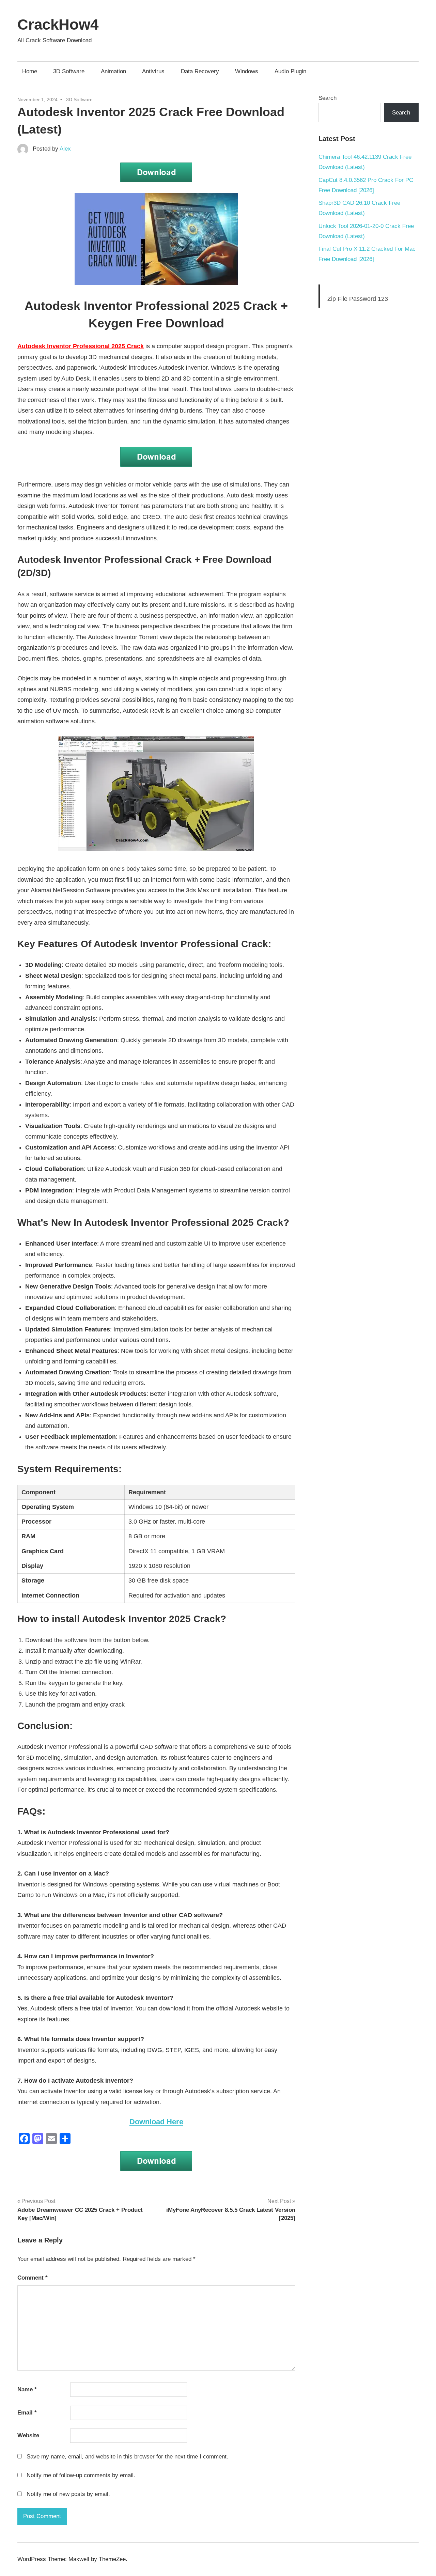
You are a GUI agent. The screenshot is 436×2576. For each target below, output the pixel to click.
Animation (113, 71)
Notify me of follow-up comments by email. (81, 2475)
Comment (33, 2278)
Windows (247, 71)
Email (27, 2413)
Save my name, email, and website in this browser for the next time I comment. (127, 2457)
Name (27, 2389)
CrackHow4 (58, 24)
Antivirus (153, 71)
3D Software (69, 71)
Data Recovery (200, 71)
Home (30, 71)
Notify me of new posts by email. (68, 2494)
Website (28, 2435)
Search (328, 98)
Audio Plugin (290, 71)
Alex (65, 149)
